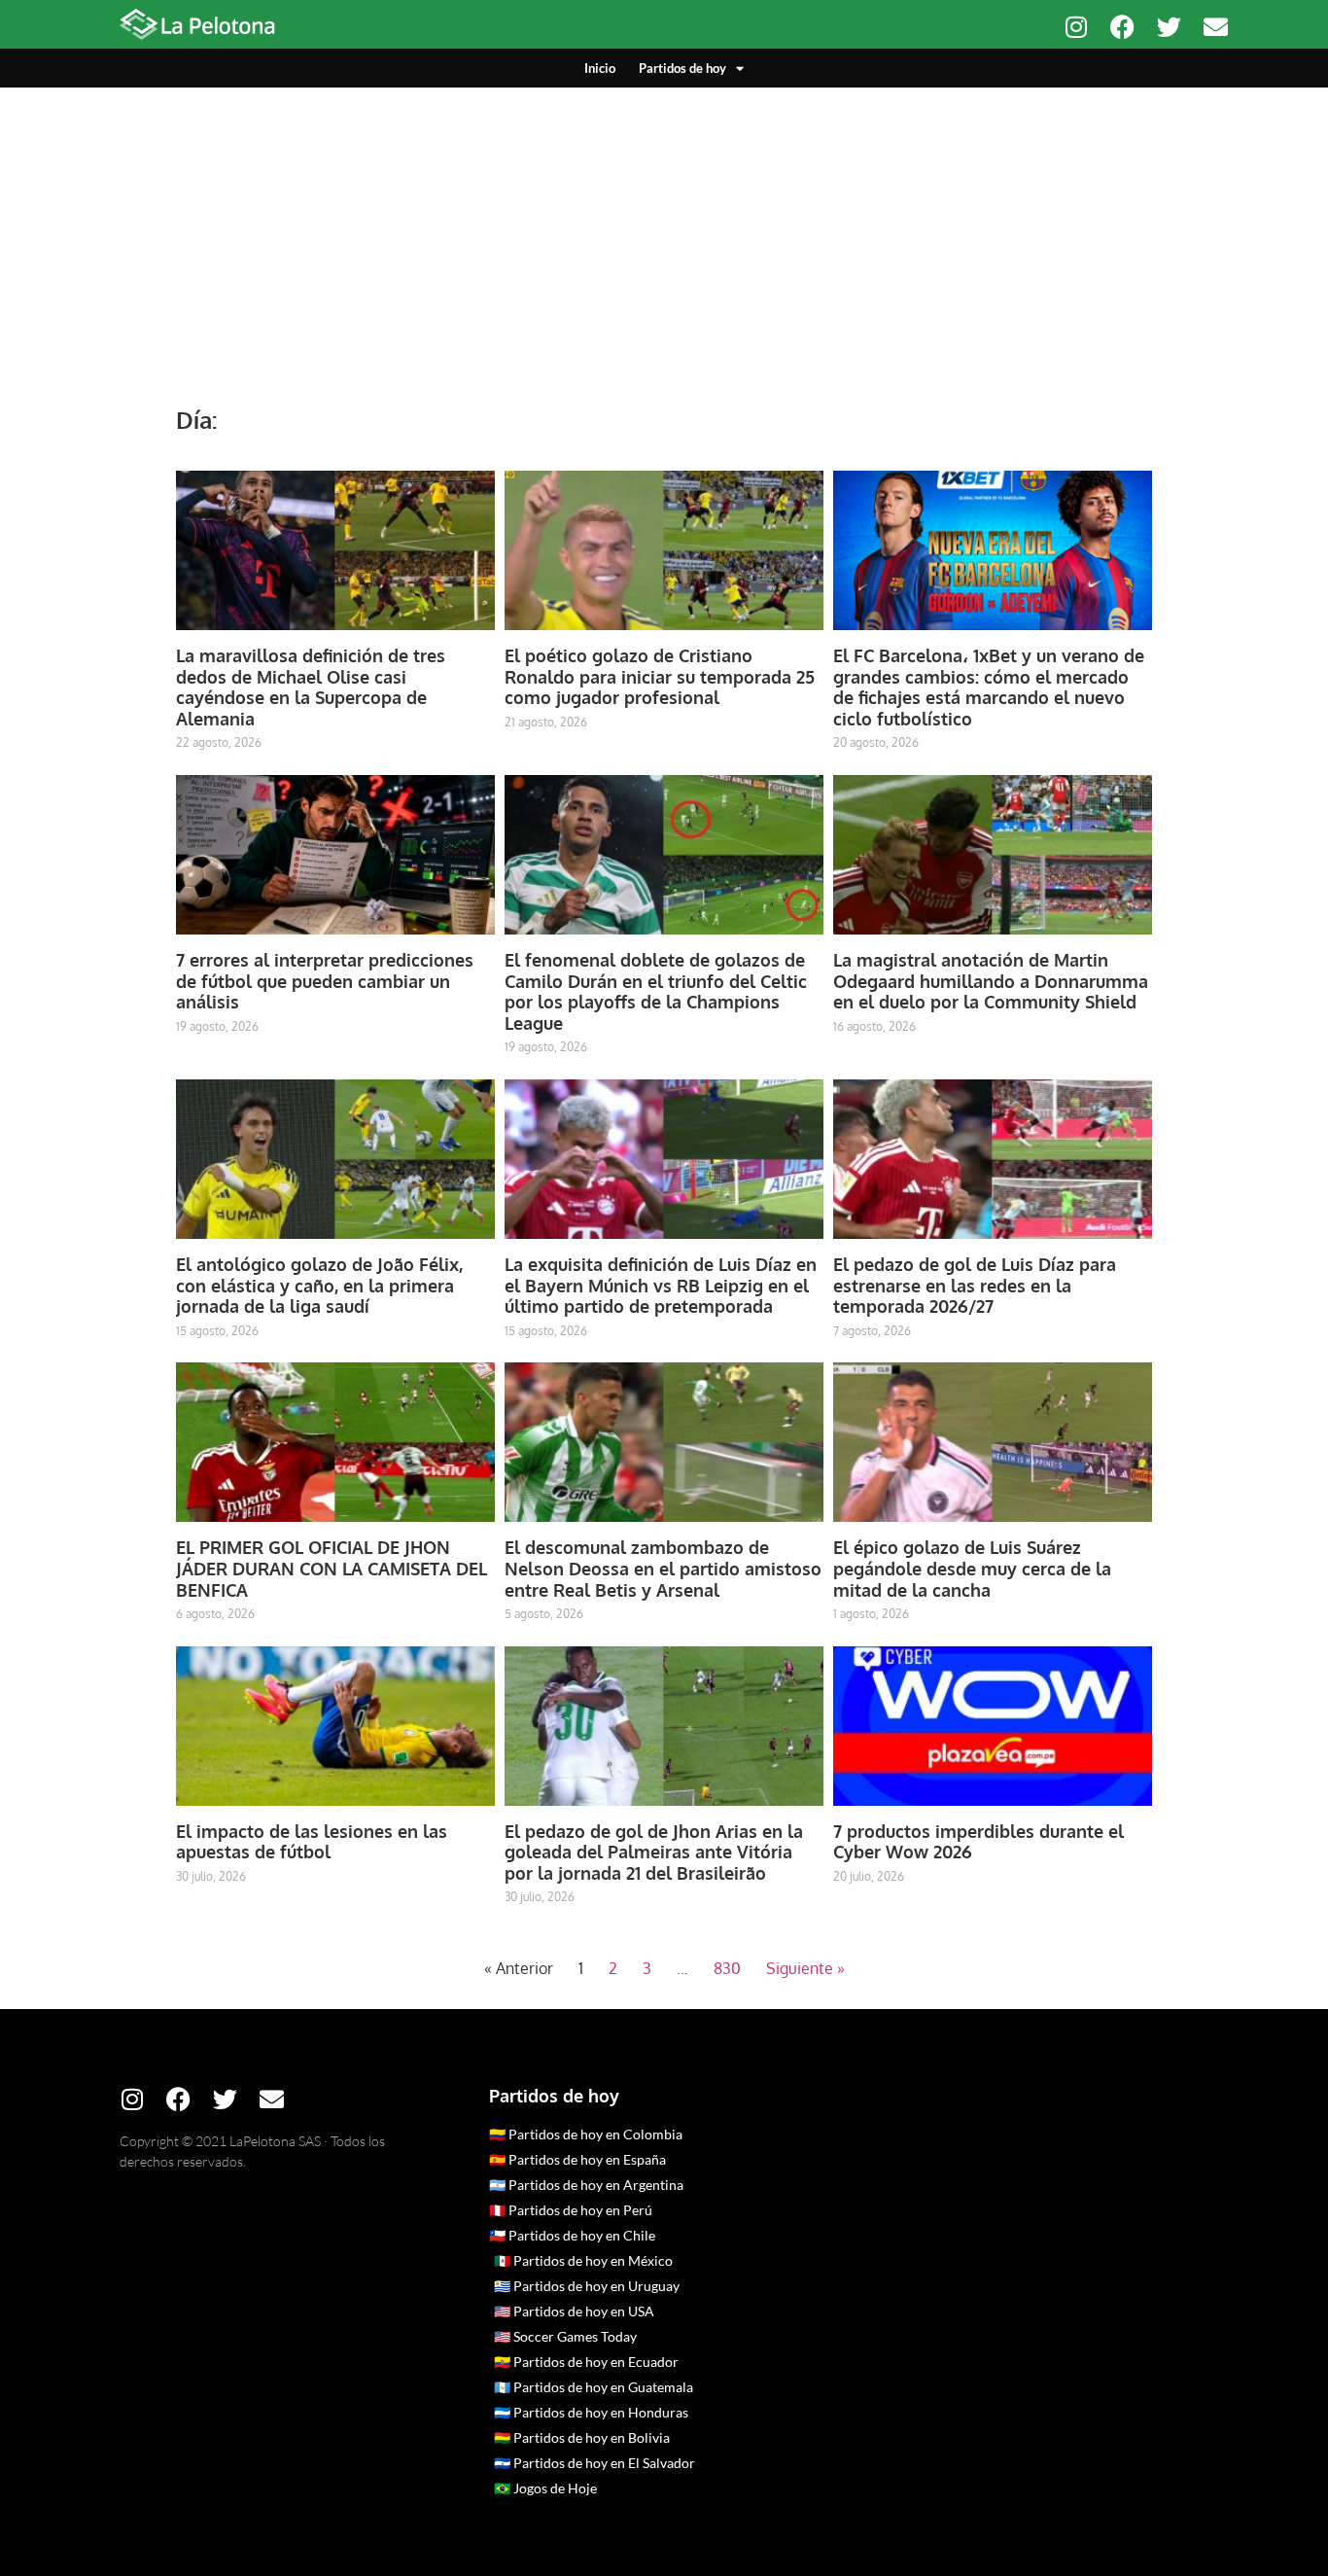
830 (727, 1968)
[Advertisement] (664, 233)
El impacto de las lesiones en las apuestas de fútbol (312, 1842)
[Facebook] (1122, 27)
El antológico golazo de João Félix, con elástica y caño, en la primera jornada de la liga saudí (319, 1285)
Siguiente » (805, 1968)
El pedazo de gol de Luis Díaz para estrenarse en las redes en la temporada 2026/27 (975, 1285)
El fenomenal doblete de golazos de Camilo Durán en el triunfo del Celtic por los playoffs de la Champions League (656, 991)
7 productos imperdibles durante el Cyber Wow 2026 (979, 1842)
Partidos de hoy (682, 68)
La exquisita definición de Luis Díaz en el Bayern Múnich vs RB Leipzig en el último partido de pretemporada (661, 1285)
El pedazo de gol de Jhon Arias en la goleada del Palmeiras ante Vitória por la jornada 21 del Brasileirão (654, 1852)
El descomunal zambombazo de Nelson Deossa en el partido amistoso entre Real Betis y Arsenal (663, 1568)
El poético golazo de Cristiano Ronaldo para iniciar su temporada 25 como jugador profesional (660, 676)
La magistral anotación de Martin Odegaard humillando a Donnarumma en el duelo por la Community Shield (991, 981)
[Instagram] (1076, 27)
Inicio (600, 68)
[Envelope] (1216, 27)
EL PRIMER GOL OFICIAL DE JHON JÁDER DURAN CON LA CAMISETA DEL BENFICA (332, 1568)
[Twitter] (1169, 27)
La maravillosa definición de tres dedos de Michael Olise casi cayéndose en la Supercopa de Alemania (311, 687)
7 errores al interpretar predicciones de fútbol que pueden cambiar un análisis (325, 981)
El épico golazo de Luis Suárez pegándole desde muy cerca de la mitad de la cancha (972, 1568)
